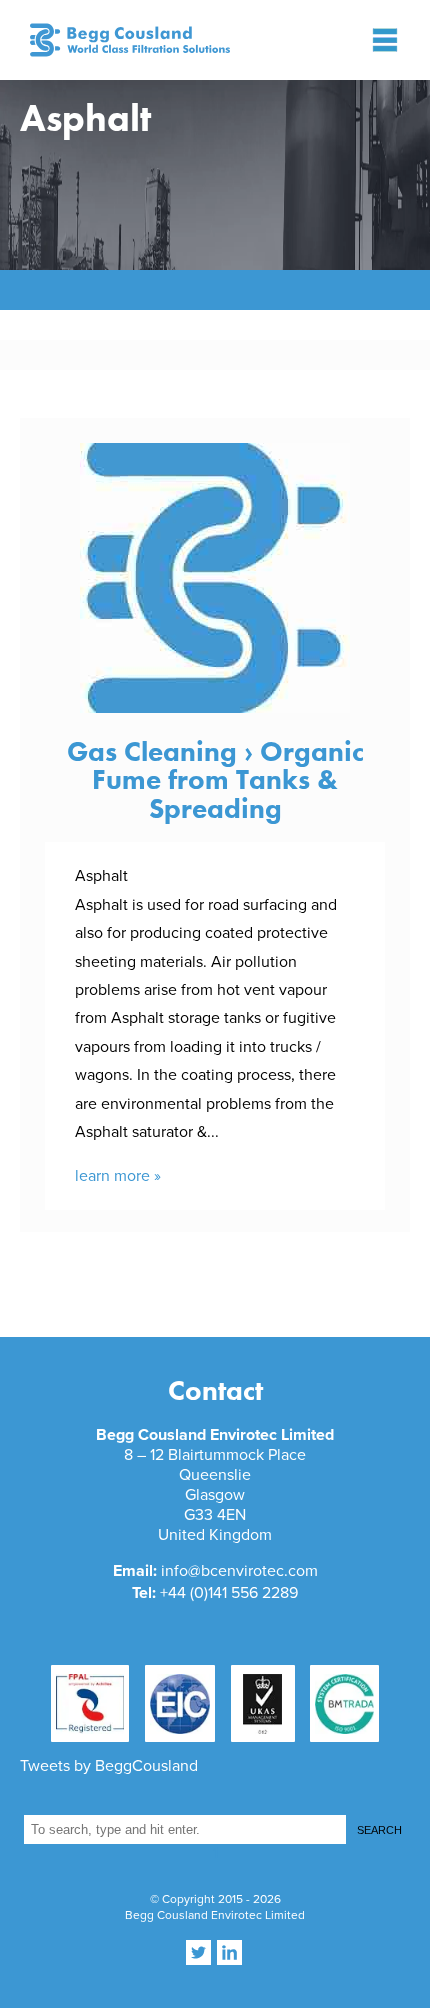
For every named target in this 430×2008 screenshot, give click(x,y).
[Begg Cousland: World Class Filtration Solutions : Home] (120, 40)
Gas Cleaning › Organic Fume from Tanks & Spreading (215, 780)
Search (379, 1830)
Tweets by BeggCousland (109, 1766)
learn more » (118, 1176)
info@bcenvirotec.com (239, 1571)
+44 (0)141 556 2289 (229, 1593)
